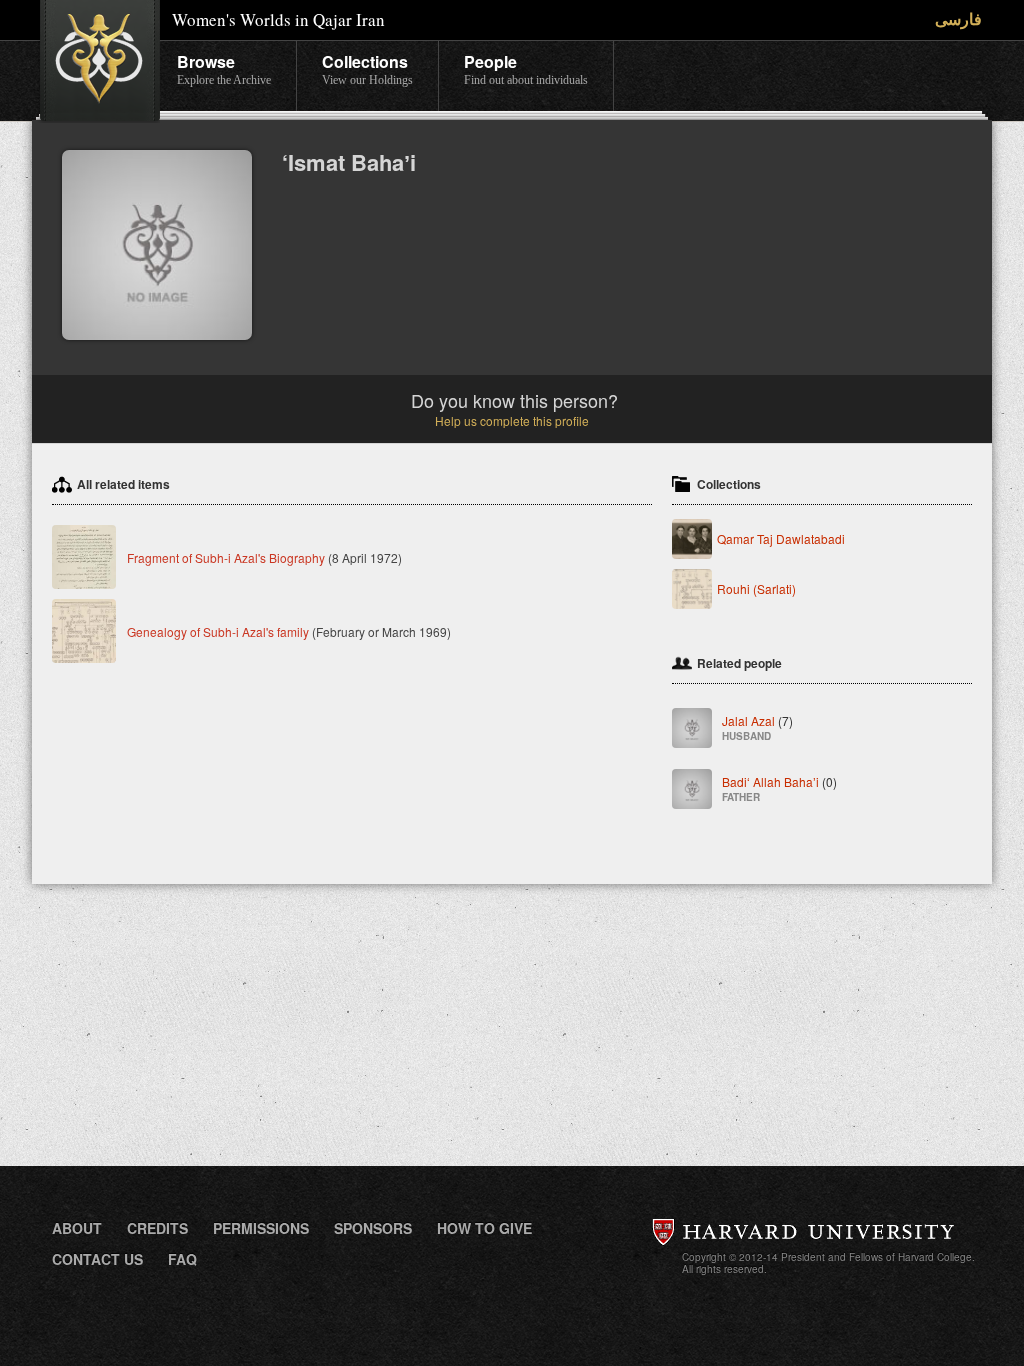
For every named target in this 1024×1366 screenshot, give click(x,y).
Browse (224, 68)
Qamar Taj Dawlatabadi (781, 538)
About (77, 1228)
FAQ (182, 1259)
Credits (157, 1228)
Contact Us (97, 1259)
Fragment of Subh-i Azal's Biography (226, 557)
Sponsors (373, 1228)
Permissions (261, 1228)
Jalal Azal (757, 727)
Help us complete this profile (512, 420)
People (526, 68)
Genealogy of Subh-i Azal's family (218, 631)
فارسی (958, 18)
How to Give (484, 1228)
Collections (367, 68)
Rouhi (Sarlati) (756, 588)
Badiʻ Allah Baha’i (779, 788)
